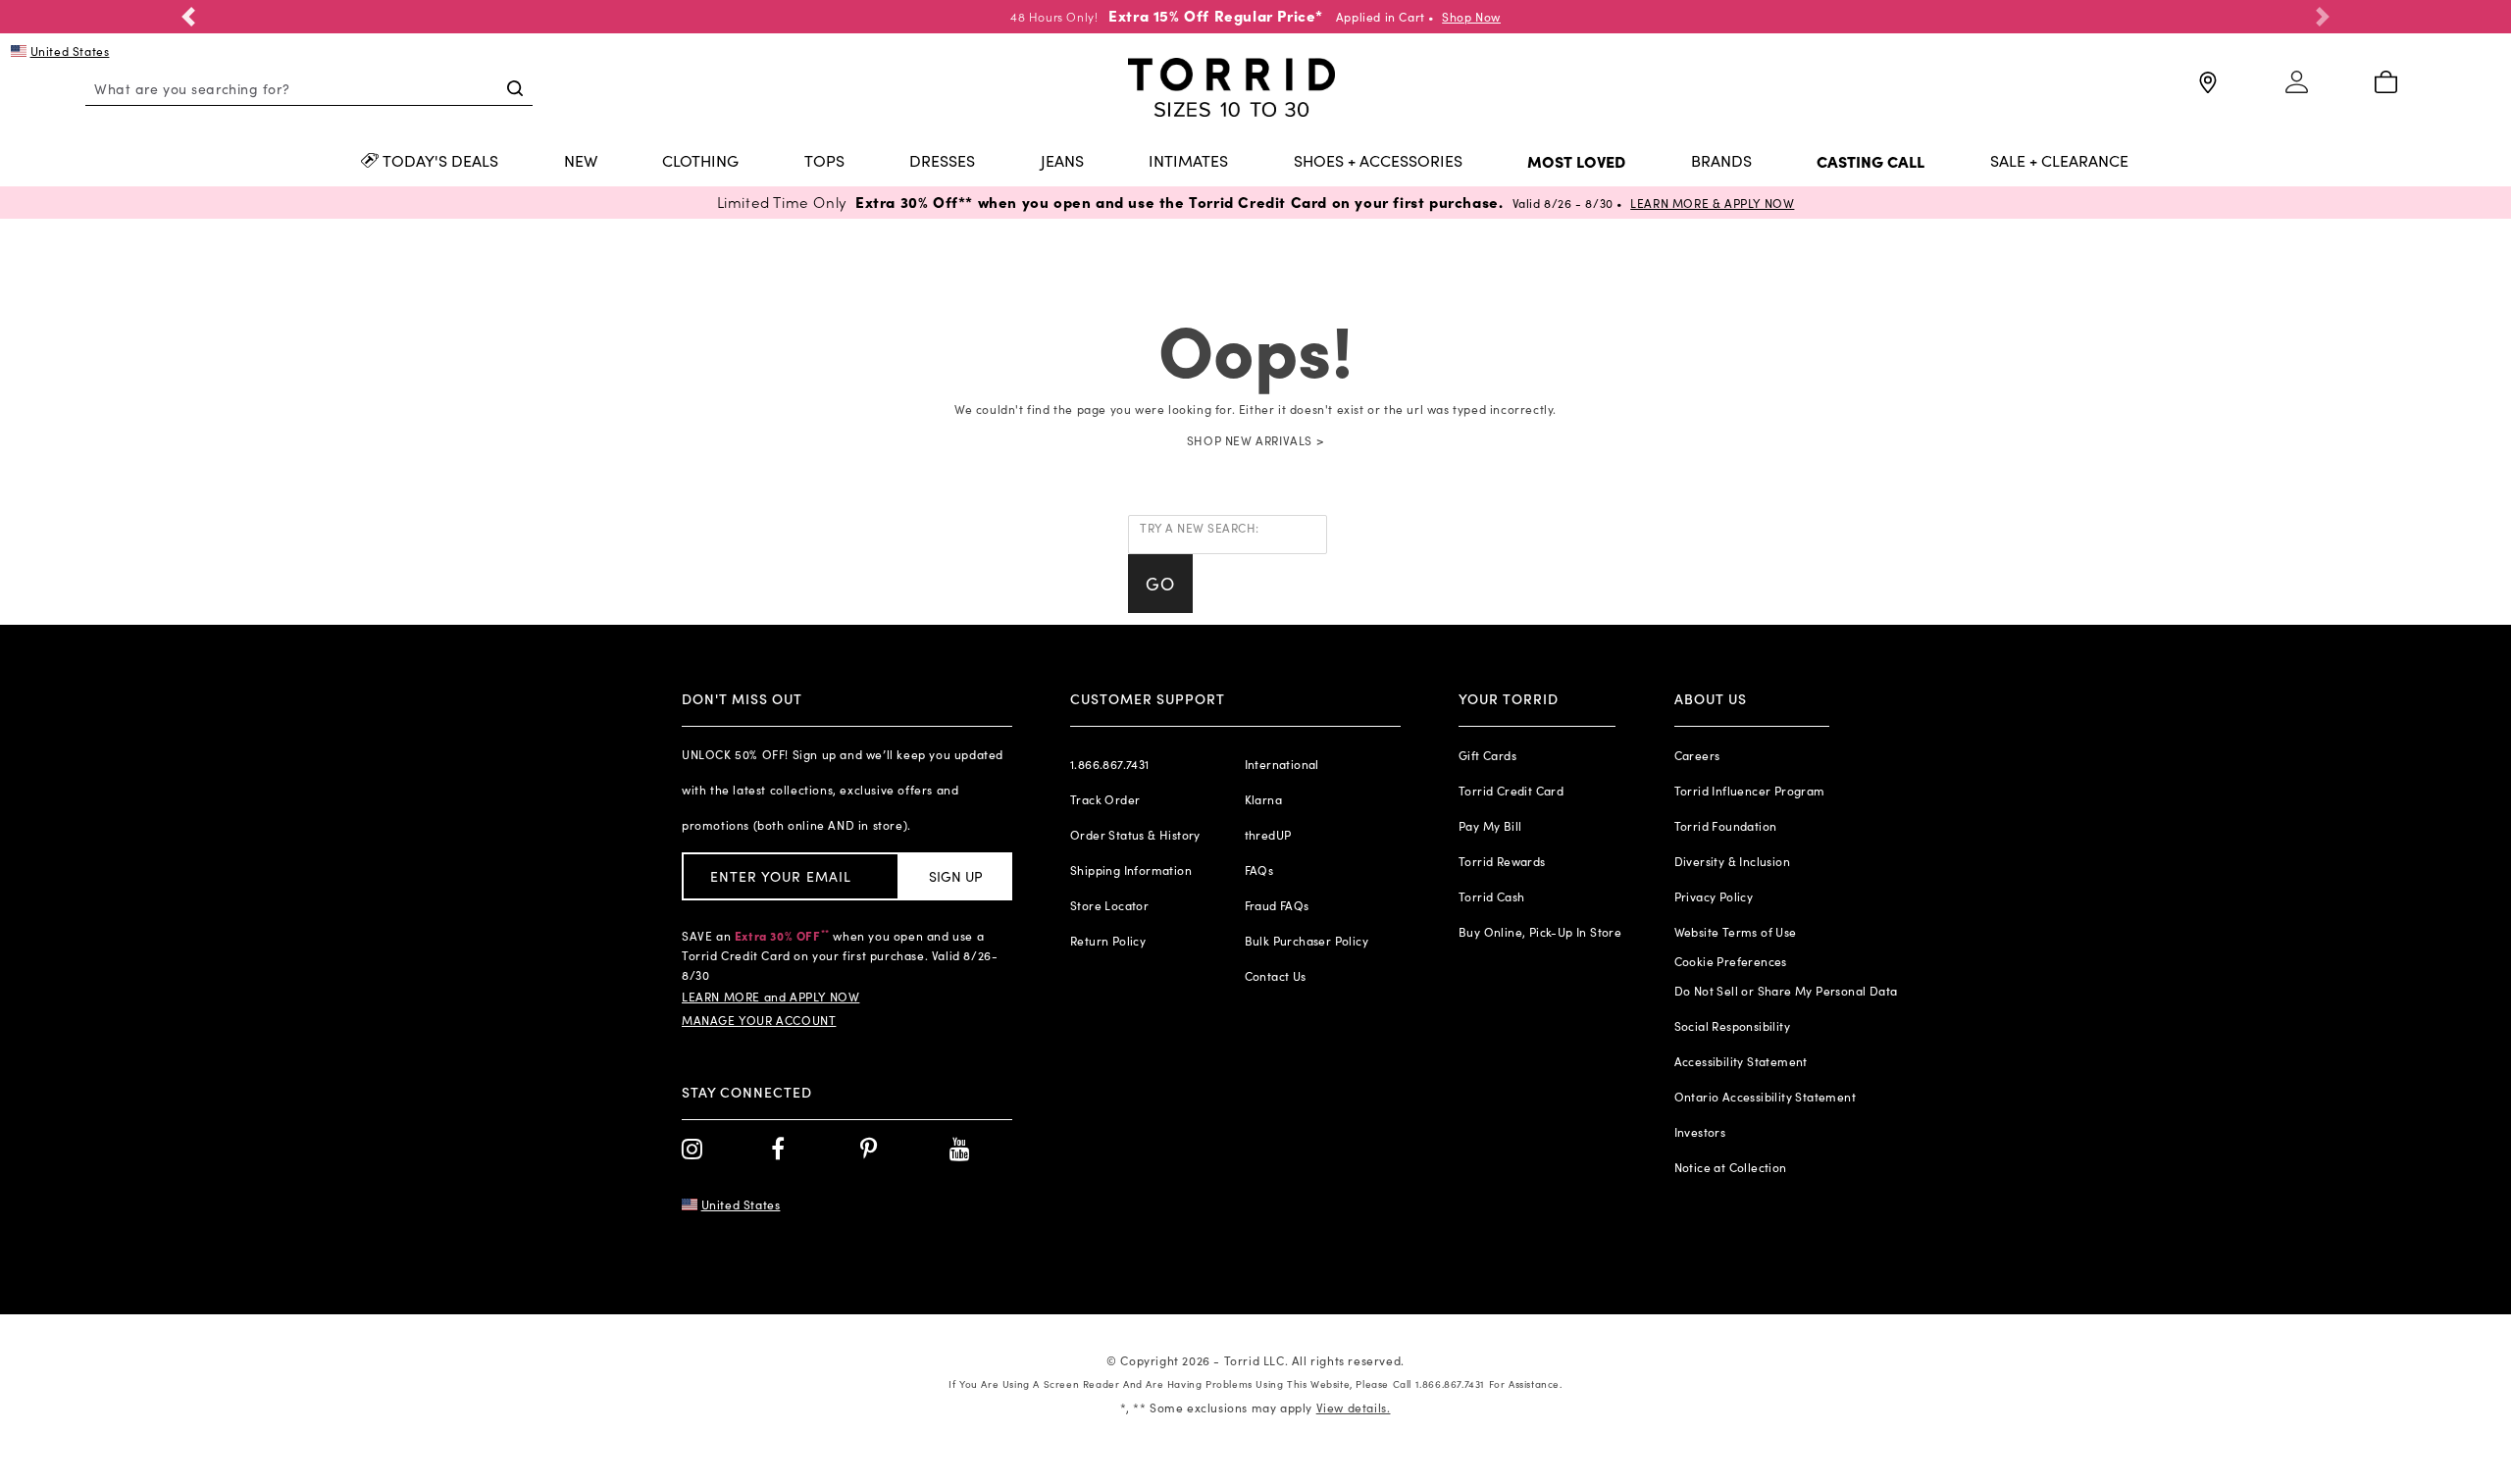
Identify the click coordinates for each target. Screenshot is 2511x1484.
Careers (1697, 755)
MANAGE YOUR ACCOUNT (759, 1020)
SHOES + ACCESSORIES (1378, 162)
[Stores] (2206, 91)
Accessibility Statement (1741, 1061)
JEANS (1062, 162)
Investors (1700, 1132)
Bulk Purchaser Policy (1307, 941)
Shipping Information (1131, 870)
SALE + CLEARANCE (2059, 162)
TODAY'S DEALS (440, 162)
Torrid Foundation (1726, 826)
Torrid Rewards (1502, 861)
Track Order (1105, 799)
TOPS (824, 162)
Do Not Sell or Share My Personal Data (1786, 991)
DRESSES (942, 162)
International (1282, 764)
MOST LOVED (1576, 162)
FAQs (1259, 870)
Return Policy (1108, 941)
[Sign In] (2297, 91)
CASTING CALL (1870, 162)
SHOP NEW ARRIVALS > (1255, 440)
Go (1160, 584)
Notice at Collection (1731, 1167)
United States (70, 51)
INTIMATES (1188, 162)
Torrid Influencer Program (1750, 791)
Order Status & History (1135, 835)
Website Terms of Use (1736, 932)
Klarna (1263, 799)
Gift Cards (1487, 755)
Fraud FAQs (1277, 905)
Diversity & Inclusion (1732, 861)
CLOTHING (700, 162)
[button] (188, 17)
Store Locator (1109, 905)
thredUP (1268, 835)
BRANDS (1721, 162)
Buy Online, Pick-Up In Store (1540, 932)
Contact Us (1276, 976)
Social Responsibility (1732, 1026)
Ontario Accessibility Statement (1765, 1097)
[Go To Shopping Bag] (2386, 83)
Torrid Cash (1491, 896)
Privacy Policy (1714, 896)
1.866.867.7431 (1110, 764)
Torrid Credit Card (1511, 791)
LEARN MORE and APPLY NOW (770, 997)
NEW (581, 162)
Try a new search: (1200, 528)
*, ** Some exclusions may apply (1255, 1407)
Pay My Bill (1490, 826)
